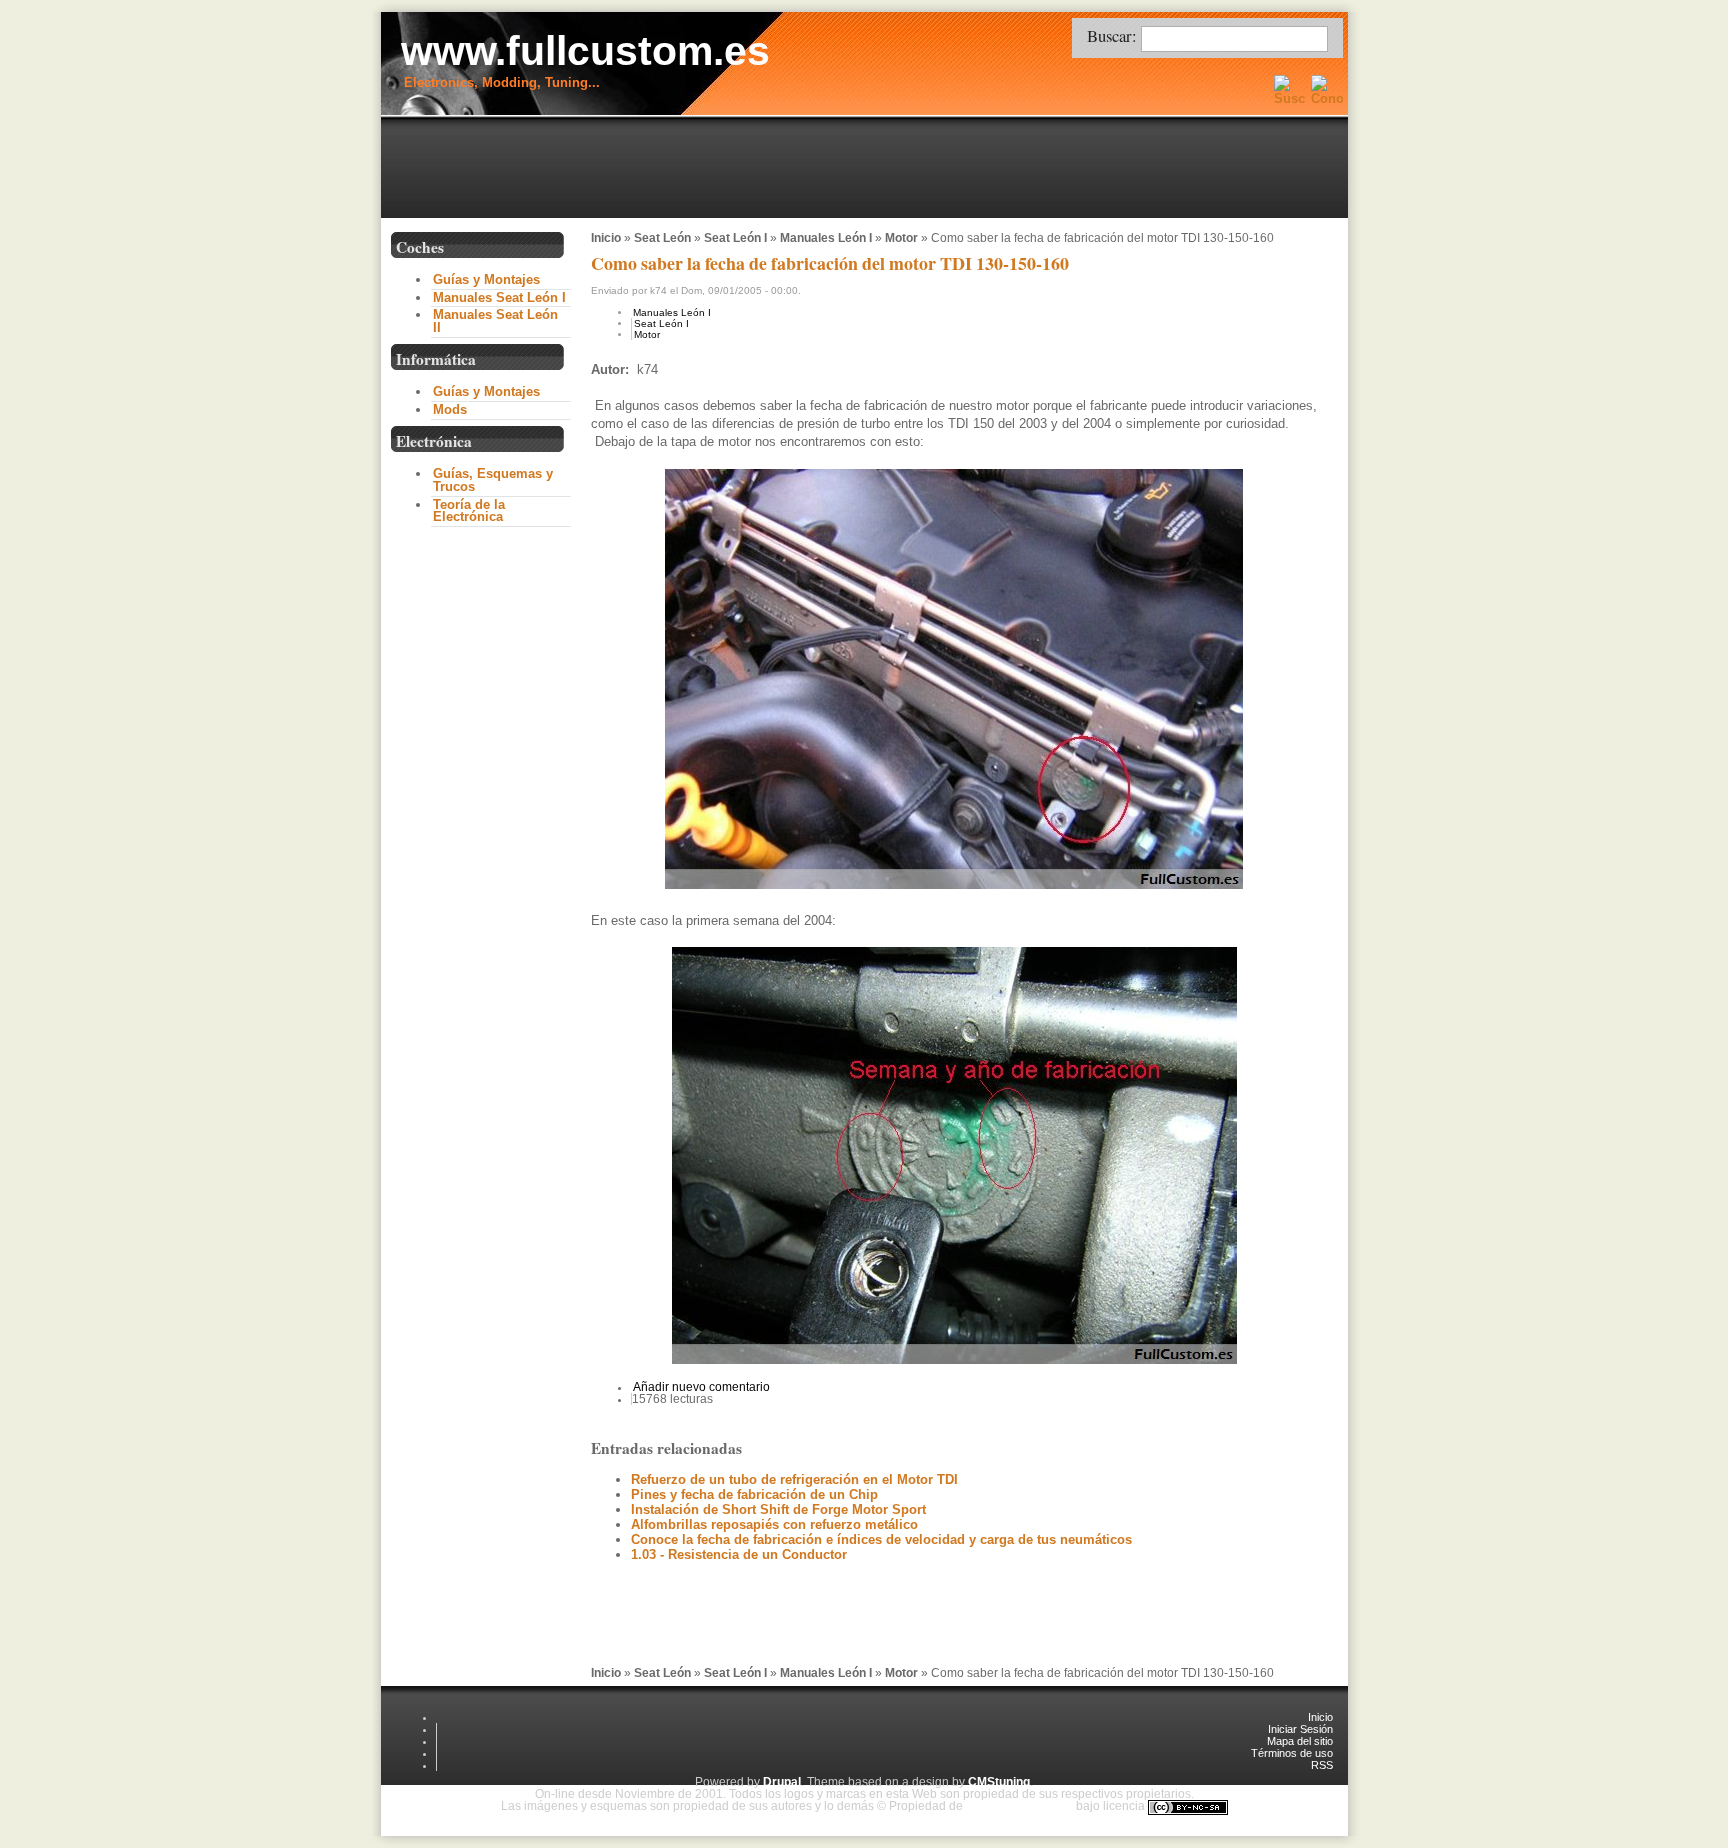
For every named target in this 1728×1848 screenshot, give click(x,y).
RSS (1322, 1765)
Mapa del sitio (1300, 1741)
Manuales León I (826, 238)
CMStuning (999, 1782)
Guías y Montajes (486, 279)
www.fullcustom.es (585, 51)
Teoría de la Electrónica (469, 511)
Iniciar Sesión (1300, 1729)
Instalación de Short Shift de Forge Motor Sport (778, 1509)
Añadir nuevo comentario (701, 1387)
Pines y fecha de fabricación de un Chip (754, 1494)
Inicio (606, 238)
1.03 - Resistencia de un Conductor (739, 1554)
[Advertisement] (869, 169)
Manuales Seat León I (499, 297)
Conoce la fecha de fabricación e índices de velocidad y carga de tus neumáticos (881, 1539)
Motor (901, 238)
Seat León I (735, 238)
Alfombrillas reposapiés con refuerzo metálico (774, 1524)
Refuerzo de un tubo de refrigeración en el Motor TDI (794, 1479)
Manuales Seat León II (495, 321)
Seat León (662, 238)
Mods (450, 409)
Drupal (782, 1782)
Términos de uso (1292, 1753)
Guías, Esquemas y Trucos (493, 480)
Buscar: (1114, 35)
